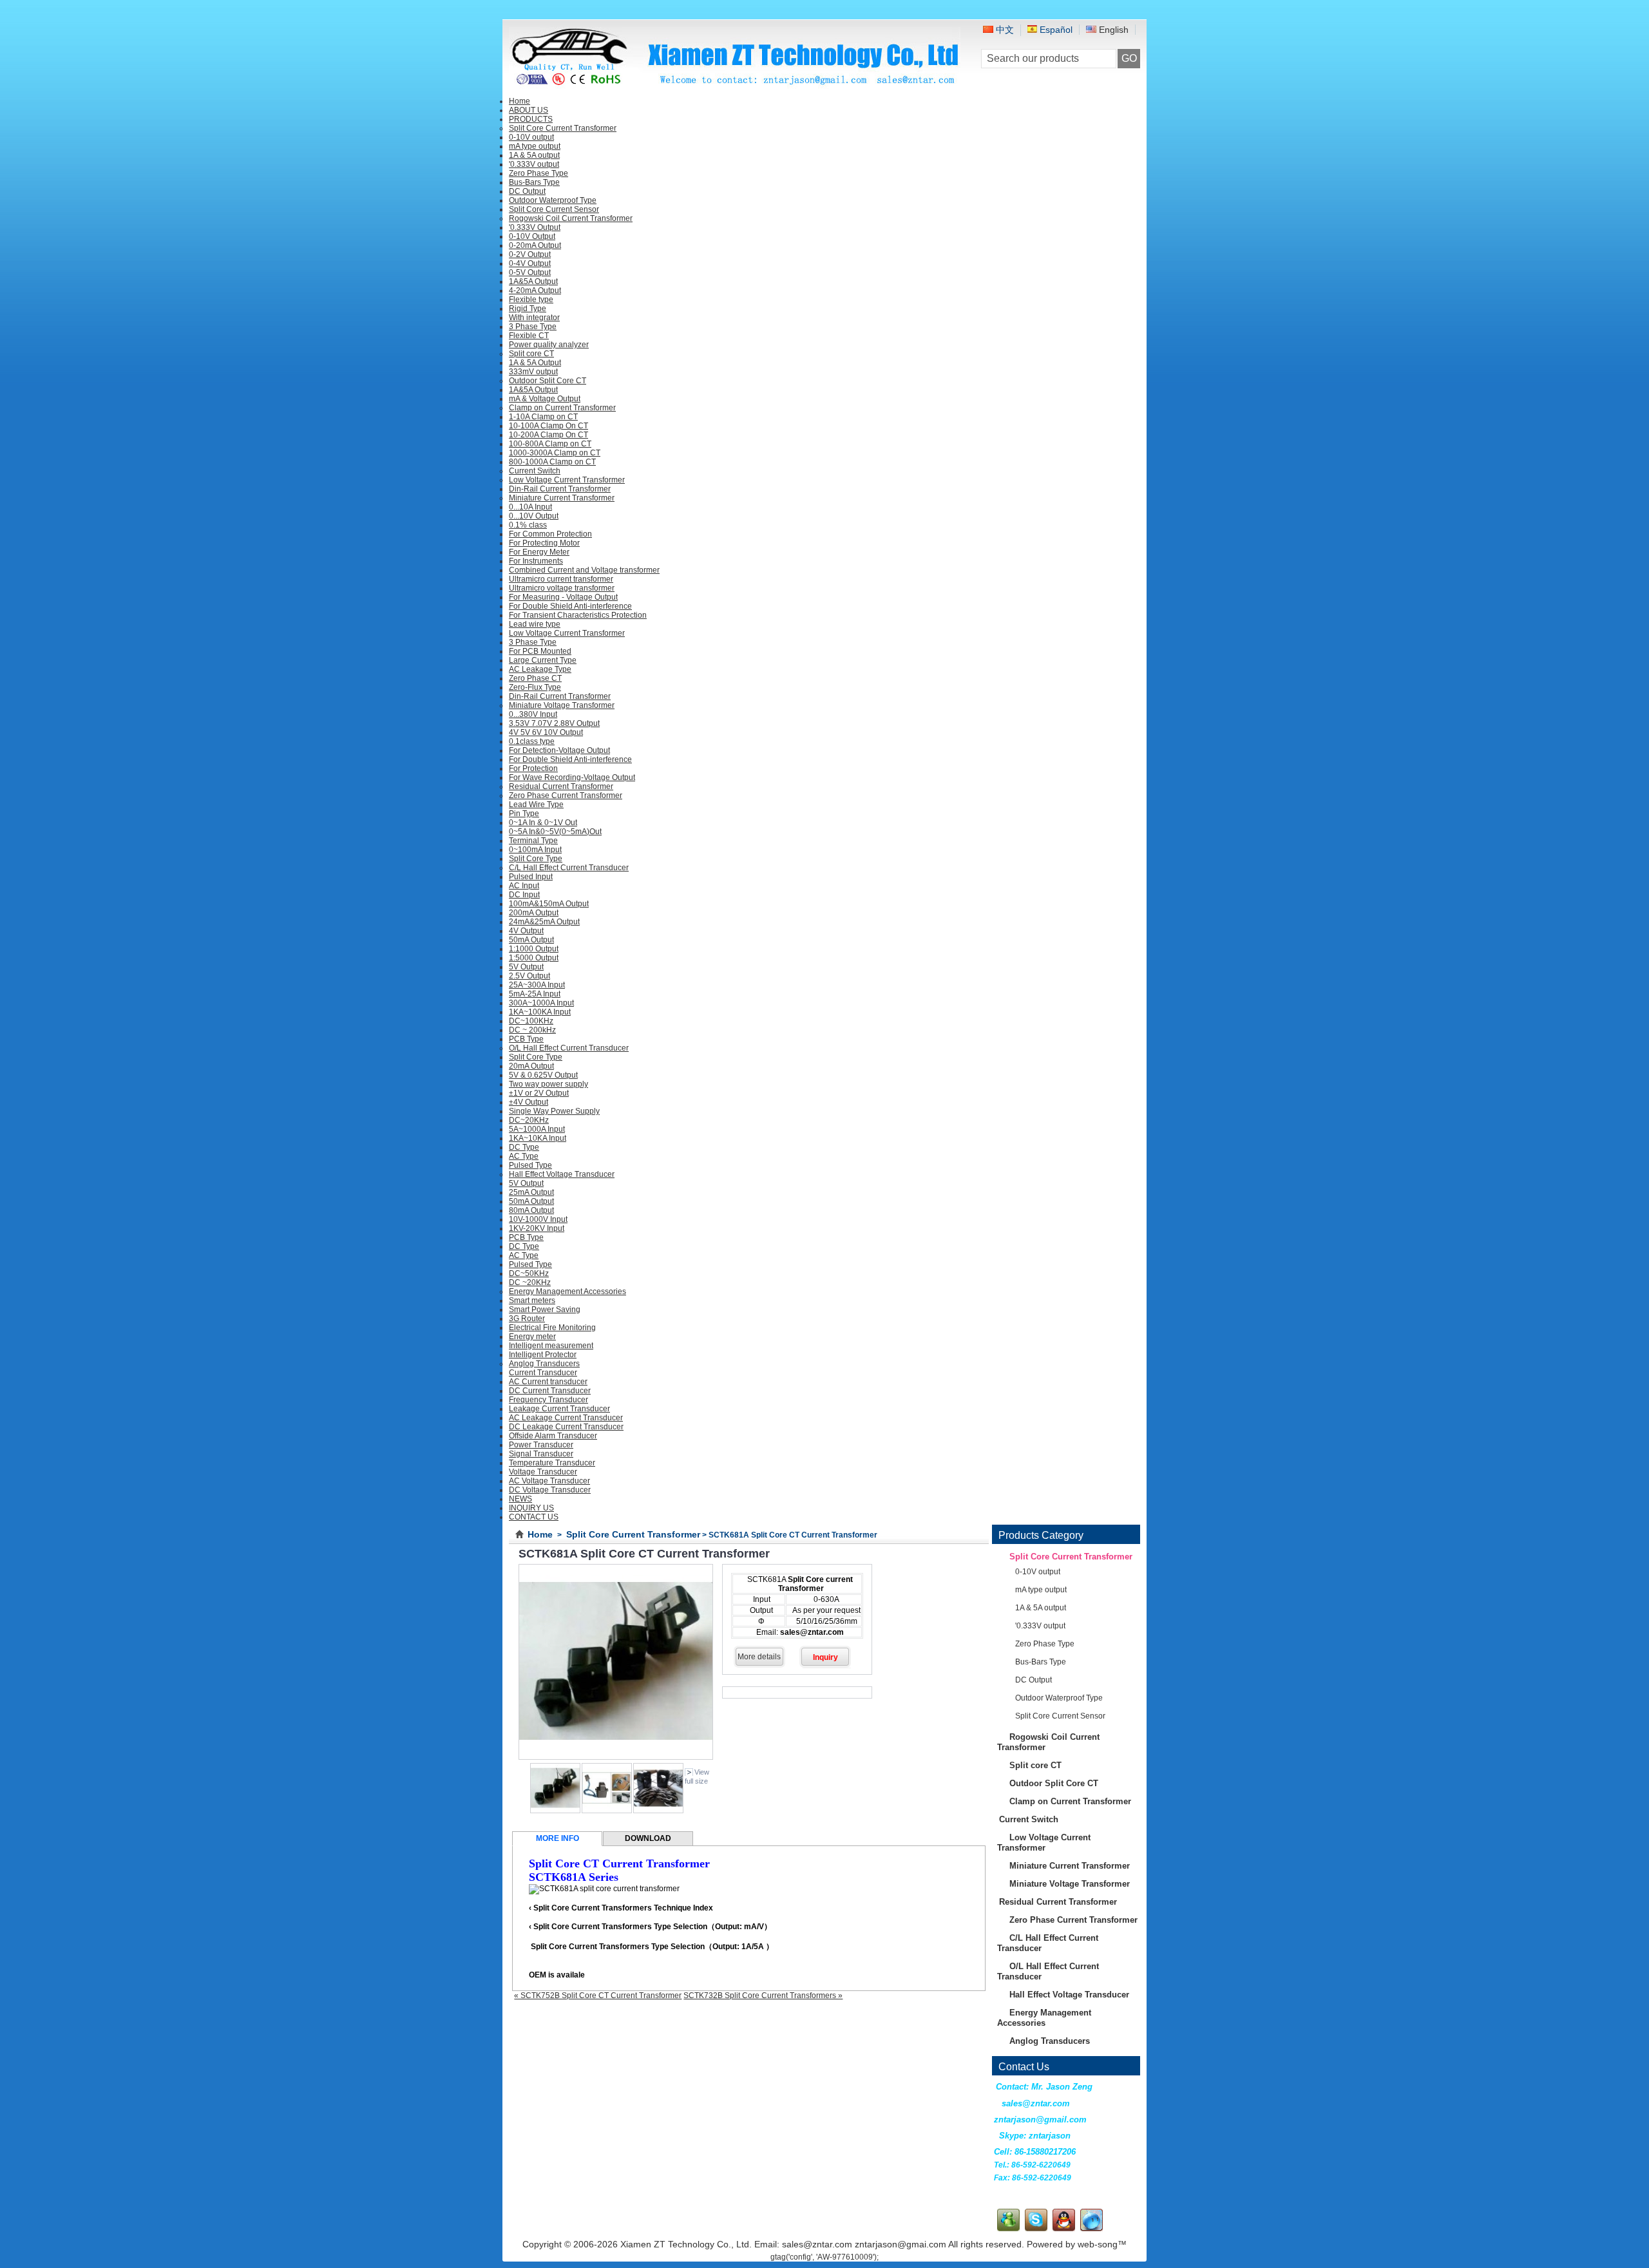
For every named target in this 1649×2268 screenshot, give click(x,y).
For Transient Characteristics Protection (578, 615)
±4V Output (529, 1102)
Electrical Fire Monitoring (552, 1328)
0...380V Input (533, 714)
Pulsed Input (531, 877)
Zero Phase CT (535, 678)
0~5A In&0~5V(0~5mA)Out (555, 832)
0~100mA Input (535, 850)
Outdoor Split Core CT (548, 381)
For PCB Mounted (540, 651)
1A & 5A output (534, 155)
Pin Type (524, 814)
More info (558, 1838)
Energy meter (532, 1337)
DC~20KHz (529, 1120)
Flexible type (531, 300)
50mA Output (531, 940)
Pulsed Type (530, 1165)
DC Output (527, 191)
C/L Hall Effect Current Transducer (569, 868)
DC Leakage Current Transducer (566, 1427)
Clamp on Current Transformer (562, 408)
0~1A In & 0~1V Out (543, 823)
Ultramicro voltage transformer (562, 588)
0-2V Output (530, 254)
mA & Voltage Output (545, 399)
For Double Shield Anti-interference (570, 606)
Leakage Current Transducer (559, 1409)
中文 (1004, 30)
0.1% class (528, 525)
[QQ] (1064, 2229)
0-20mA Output (535, 245)
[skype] (1036, 2229)
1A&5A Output (533, 281)
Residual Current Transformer (561, 786)
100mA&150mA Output (549, 904)
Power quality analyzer (549, 345)
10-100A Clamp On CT (548, 426)
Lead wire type (535, 624)
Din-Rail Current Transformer (560, 489)
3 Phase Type (533, 327)
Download (648, 1838)
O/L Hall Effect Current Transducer (569, 1048)
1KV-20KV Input (537, 1228)
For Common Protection (550, 534)
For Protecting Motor (544, 543)
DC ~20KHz (530, 1282)
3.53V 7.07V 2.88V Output (554, 723)
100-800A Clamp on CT (550, 444)
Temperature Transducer (552, 1463)
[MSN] (1008, 2229)
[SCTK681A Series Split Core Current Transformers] (555, 1811)
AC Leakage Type (540, 669)
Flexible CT (529, 336)
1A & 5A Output (535, 363)
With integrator (534, 318)
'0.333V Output (535, 227)
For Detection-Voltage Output (559, 750)
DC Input (524, 895)
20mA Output (531, 1066)
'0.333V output (534, 164)
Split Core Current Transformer (563, 128)
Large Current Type (543, 660)
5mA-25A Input (535, 994)
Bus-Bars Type (534, 182)
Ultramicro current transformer (561, 579)
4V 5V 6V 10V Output (546, 732)
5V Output (526, 967)
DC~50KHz (529, 1273)
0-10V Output (532, 236)
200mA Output (534, 913)
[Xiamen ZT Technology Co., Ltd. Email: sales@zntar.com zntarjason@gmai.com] (735, 85)
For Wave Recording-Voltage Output (572, 777)
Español (1055, 30)
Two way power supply (548, 1084)
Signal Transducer (541, 1454)
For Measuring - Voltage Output (563, 597)
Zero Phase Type (539, 173)
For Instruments (536, 561)
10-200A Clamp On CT (548, 435)
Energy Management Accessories (567, 1291)
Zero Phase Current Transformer (566, 796)
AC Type (524, 1156)
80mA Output (531, 1210)
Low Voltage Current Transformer (567, 480)
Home (540, 1534)
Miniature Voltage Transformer (562, 705)
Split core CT (531, 354)
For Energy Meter (539, 552)
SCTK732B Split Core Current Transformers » (763, 1996)
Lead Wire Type (536, 805)
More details (759, 1657)
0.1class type (532, 741)
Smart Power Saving (545, 1310)
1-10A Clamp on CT (543, 417)
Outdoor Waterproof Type (553, 200)
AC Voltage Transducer (549, 1481)
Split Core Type (536, 859)
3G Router (527, 1319)
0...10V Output (534, 516)
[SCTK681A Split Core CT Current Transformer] (607, 1811)
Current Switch (535, 471)
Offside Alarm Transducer (553, 1436)
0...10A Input (530, 507)
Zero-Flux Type (535, 687)
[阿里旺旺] (1091, 2229)
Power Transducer (541, 1445)
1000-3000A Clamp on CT (555, 453)
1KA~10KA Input (538, 1138)
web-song (1098, 2244)
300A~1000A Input (541, 1003)
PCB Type (526, 1039)
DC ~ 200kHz (532, 1030)
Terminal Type (533, 841)
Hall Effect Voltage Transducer (562, 1174)
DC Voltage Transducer (550, 1490)
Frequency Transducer (548, 1400)
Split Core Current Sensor (554, 209)
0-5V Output (530, 272)
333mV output (533, 372)
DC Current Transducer (550, 1391)
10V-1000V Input (538, 1219)
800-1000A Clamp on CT (552, 462)
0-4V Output (530, 263)
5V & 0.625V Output (543, 1075)
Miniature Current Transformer (562, 498)
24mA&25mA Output (544, 922)
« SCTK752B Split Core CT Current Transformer (598, 1996)
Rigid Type (528, 309)
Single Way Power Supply (554, 1111)
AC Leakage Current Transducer (566, 1418)
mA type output (535, 146)
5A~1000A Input (537, 1129)
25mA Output (531, 1192)
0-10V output (531, 137)
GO (1129, 58)
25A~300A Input (537, 985)
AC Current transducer (548, 1382)
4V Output (526, 931)
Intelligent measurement (551, 1346)
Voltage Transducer (543, 1472)
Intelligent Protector (543, 1355)
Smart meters (532, 1301)
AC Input (524, 886)
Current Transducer (543, 1373)
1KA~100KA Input (540, 1012)
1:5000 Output (534, 958)
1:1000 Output (534, 949)
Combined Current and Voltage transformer (584, 570)
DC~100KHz (531, 1021)
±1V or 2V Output (539, 1093)
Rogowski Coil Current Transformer (571, 218)
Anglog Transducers (544, 1364)
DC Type (524, 1147)
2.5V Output (529, 976)
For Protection (533, 768)
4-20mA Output (535, 291)
